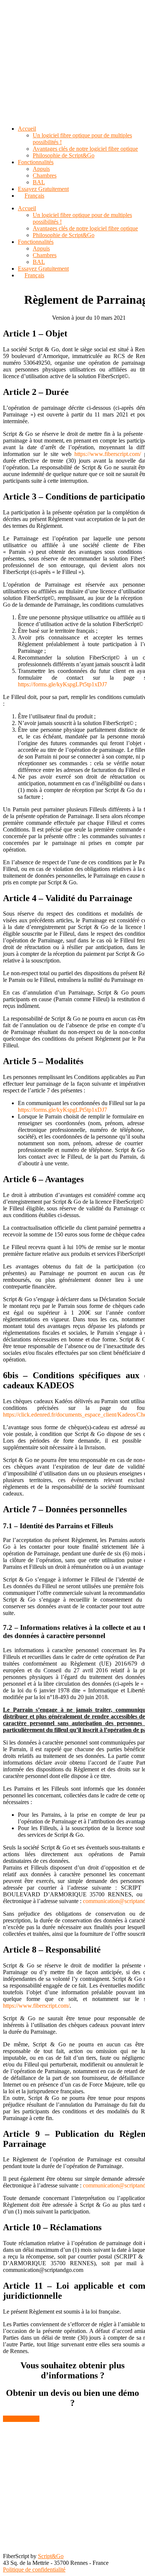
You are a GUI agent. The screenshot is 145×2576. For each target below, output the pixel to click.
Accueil (27, 208)
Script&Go (51, 2556)
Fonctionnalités (36, 242)
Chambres (45, 255)
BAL (39, 262)
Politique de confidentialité (34, 2569)
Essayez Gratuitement (43, 269)
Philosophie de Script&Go (64, 235)
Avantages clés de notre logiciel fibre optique (85, 228)
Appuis (41, 248)
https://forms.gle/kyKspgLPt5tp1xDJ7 (62, 684)
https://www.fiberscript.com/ (108, 454)
